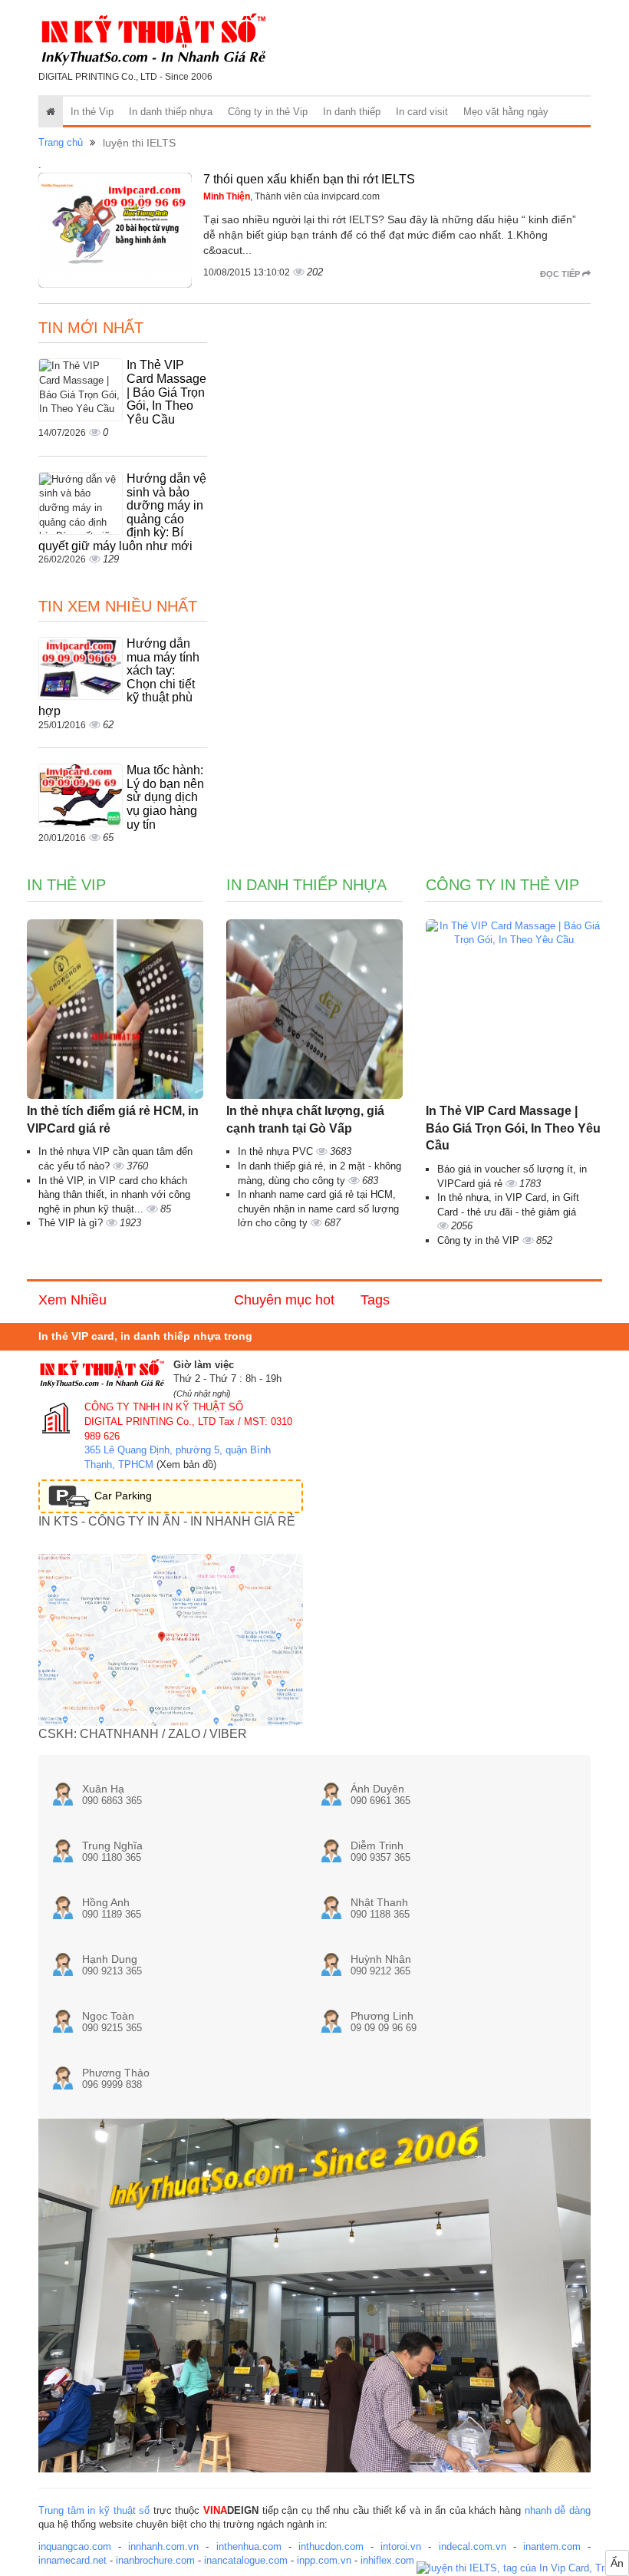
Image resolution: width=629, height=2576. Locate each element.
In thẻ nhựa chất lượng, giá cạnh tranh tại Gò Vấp (305, 1120)
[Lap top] (523, 2569)
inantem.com (552, 2546)
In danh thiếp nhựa (171, 112)
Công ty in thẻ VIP (480, 1240)
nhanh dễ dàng (558, 2510)
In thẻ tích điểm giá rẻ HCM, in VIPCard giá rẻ (113, 1120)
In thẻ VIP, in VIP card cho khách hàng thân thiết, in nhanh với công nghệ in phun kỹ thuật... (114, 1195)
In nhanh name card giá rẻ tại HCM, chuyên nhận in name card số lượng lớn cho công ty (318, 1209)
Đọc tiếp (561, 274)
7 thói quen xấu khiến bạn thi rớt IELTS (309, 179)
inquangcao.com (75, 2546)
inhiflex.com (387, 2560)
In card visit (422, 112)
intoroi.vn (401, 2546)
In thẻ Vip (92, 112)
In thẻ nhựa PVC (277, 1151)
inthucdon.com (331, 2546)
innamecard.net (72, 2560)
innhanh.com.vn (163, 2546)
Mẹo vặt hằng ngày (506, 112)
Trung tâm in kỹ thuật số (94, 2510)
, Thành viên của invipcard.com (291, 196)
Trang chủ (61, 142)
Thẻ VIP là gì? (72, 1223)
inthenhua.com (249, 2546)
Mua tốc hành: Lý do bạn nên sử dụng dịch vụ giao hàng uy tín (165, 797)
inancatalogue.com (246, 2560)
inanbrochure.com (155, 2560)
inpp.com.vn (324, 2560)
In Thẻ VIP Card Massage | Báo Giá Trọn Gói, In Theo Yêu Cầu (166, 392)
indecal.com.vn (473, 2546)
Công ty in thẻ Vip (268, 112)
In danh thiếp (352, 112)
